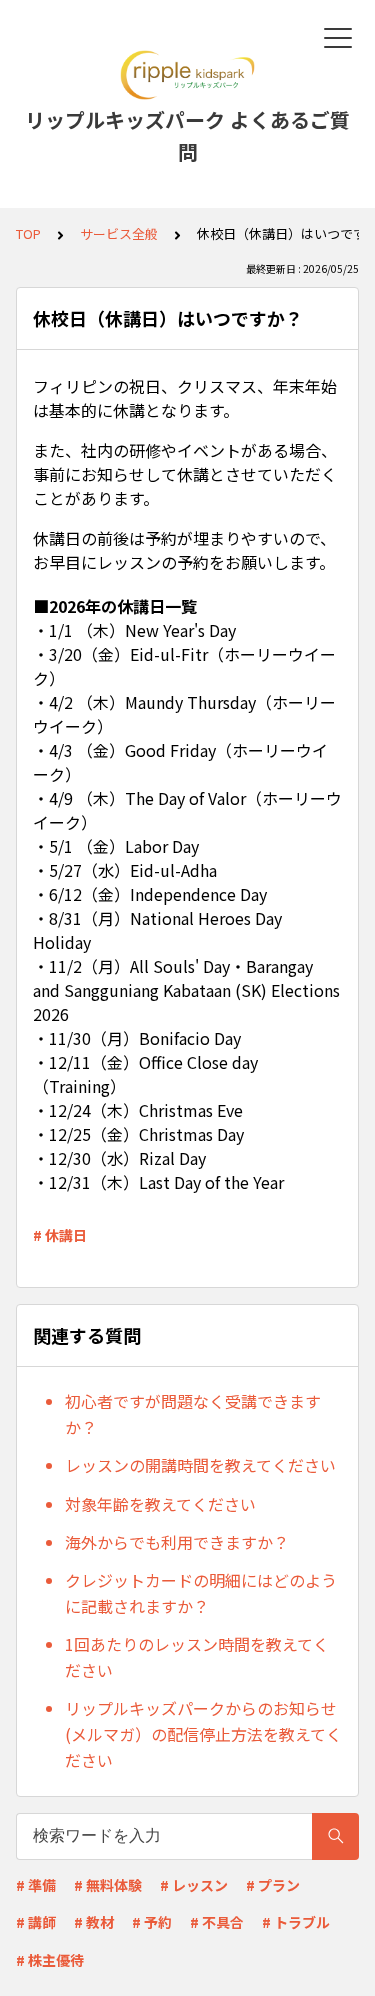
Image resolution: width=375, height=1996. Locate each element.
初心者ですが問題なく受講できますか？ (193, 1414)
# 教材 (94, 1922)
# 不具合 (217, 1922)
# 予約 (152, 1922)
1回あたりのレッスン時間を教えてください (197, 1657)
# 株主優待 (50, 1960)
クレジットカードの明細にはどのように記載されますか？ (201, 1593)
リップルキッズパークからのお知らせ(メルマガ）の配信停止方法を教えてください (203, 1733)
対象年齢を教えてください (160, 1504)
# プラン (273, 1885)
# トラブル (296, 1922)
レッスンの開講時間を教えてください (200, 1465)
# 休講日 (60, 1235)
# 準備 (36, 1885)
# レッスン (194, 1885)
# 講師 (36, 1922)
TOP (28, 233)
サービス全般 (119, 233)
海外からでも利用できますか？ (177, 1542)
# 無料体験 (108, 1885)
